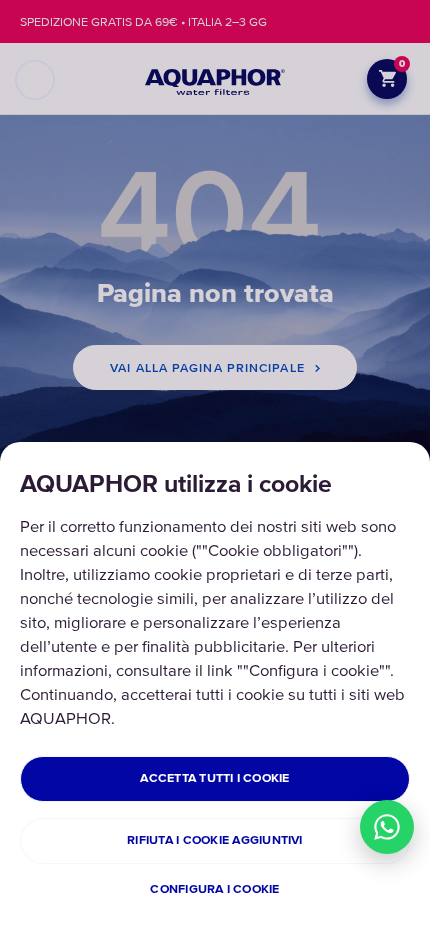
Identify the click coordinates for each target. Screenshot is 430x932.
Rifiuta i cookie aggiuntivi (214, 840)
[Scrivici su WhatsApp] (387, 827)
